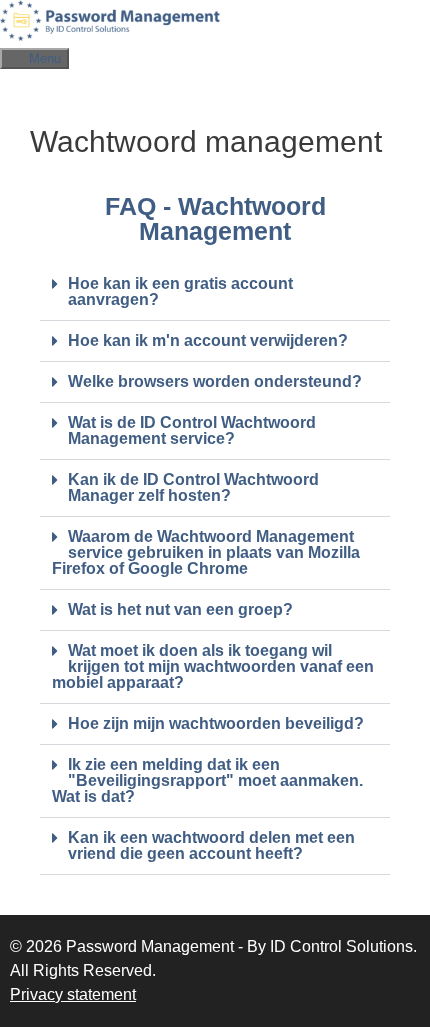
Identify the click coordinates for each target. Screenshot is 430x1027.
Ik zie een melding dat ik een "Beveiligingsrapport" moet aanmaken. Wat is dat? (207, 780)
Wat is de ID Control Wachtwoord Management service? (192, 430)
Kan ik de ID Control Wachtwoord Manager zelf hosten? (193, 487)
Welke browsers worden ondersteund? (215, 381)
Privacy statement (73, 994)
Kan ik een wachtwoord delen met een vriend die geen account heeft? (211, 845)
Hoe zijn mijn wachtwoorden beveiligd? (216, 723)
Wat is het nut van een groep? (180, 609)
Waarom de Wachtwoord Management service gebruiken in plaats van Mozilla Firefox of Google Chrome (206, 552)
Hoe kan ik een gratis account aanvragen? (180, 291)
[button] (215, 292)
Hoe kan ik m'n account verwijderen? (208, 340)
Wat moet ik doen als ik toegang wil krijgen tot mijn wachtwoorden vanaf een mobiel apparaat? (213, 666)
